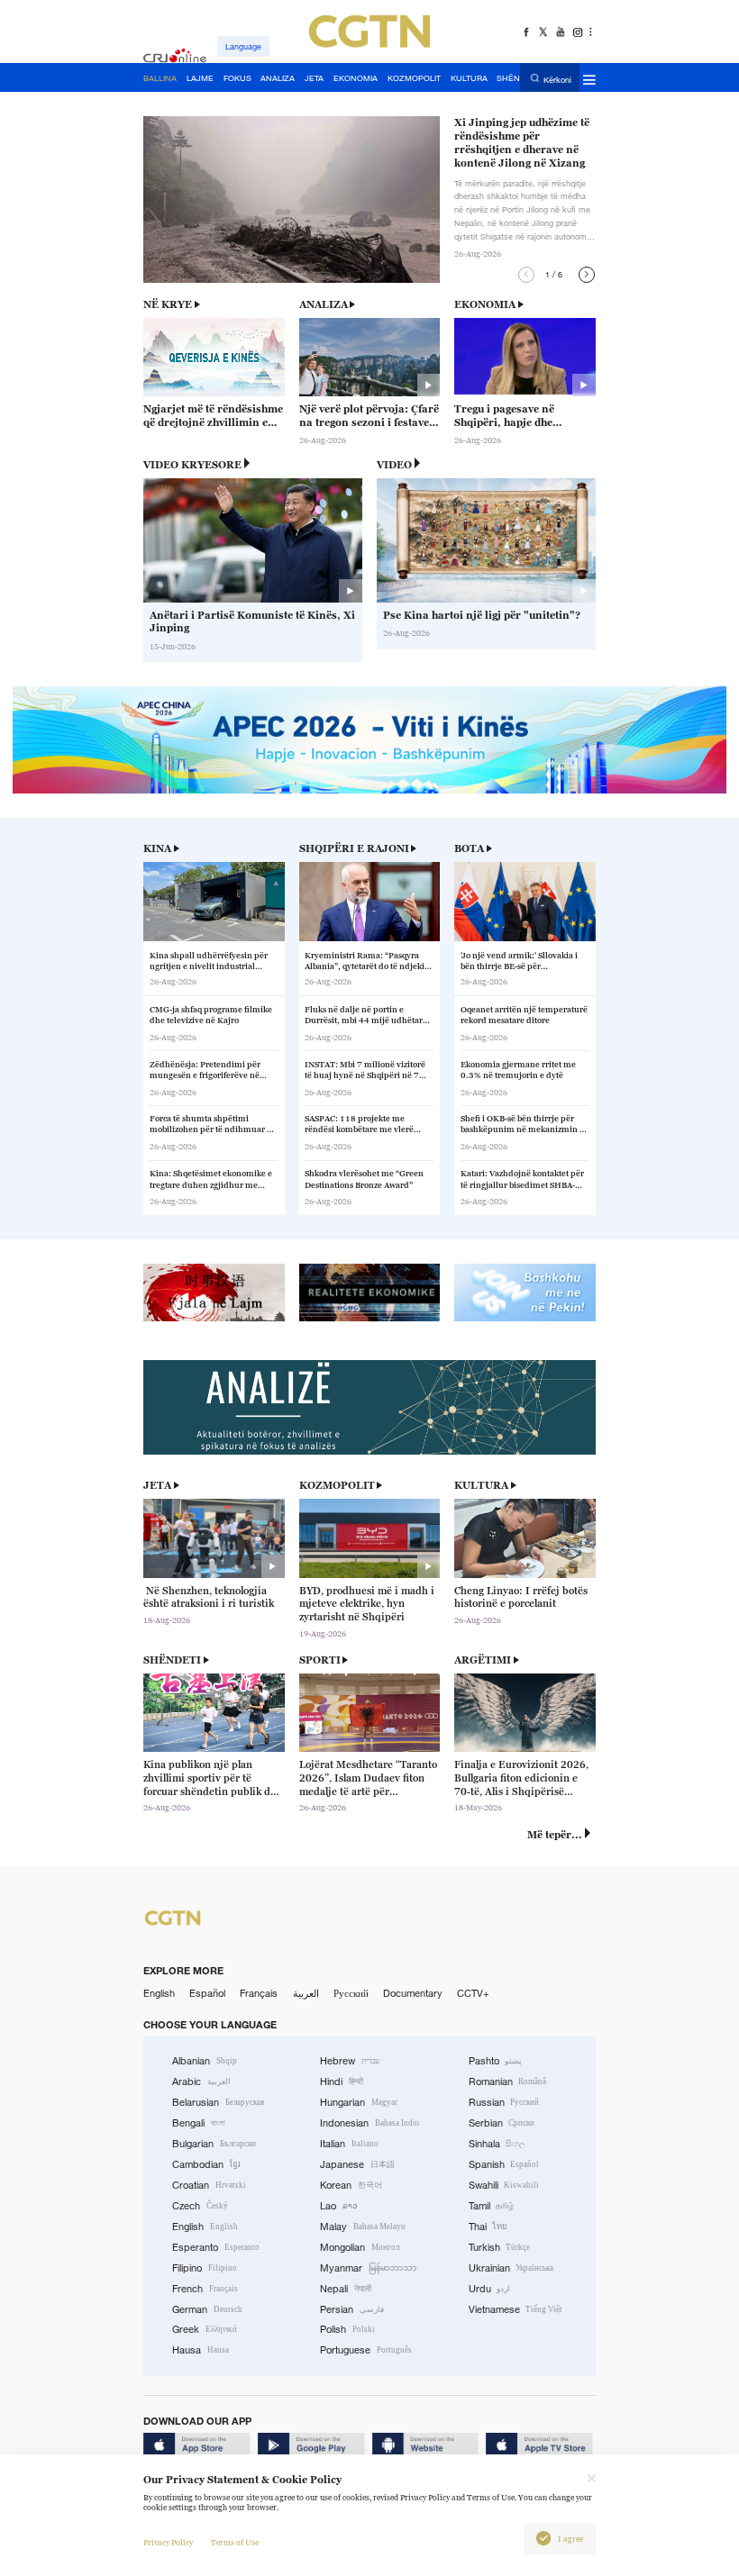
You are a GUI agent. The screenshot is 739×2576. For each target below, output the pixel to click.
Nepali (346, 2289)
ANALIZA (324, 304)
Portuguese (366, 2350)
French (205, 2289)
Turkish (500, 2247)
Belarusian (218, 2102)
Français (259, 1993)
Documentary (413, 1993)
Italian (349, 2144)
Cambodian (206, 2164)
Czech (200, 2206)
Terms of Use (235, 2543)
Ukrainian (511, 2268)
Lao (339, 2206)
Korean (351, 2185)
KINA (157, 848)
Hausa (201, 2350)
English (159, 1993)
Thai (488, 2227)
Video (394, 465)
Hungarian (359, 2102)
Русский (351, 1993)
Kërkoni (557, 79)
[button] (526, 275)
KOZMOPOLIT (337, 1485)
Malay (363, 2227)
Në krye (168, 304)
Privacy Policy (168, 2543)
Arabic (201, 2082)
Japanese (357, 2164)
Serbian (502, 2123)
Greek (205, 2329)
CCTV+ (473, 1993)
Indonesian (369, 2123)
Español (207, 1993)
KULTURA (481, 1485)
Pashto (496, 2061)
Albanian (205, 2061)
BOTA (469, 848)
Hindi (342, 2082)
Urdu (490, 2289)
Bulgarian (214, 2144)
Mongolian (360, 2247)
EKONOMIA (485, 304)
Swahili (504, 2185)
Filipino (205, 2268)
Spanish (504, 2164)
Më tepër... (555, 1835)
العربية (306, 1993)
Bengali (199, 2123)
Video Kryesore (192, 465)
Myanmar (368, 2268)
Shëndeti (172, 1660)
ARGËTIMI (483, 1660)
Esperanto (216, 2247)
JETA (157, 1485)
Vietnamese (516, 2309)
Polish (347, 2329)
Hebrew (350, 2061)
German (207, 2309)
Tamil (492, 2206)
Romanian (508, 2082)
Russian (504, 2102)
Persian (352, 2309)
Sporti (320, 1660)
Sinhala (497, 2144)
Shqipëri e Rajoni (354, 848)
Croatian (209, 2185)
